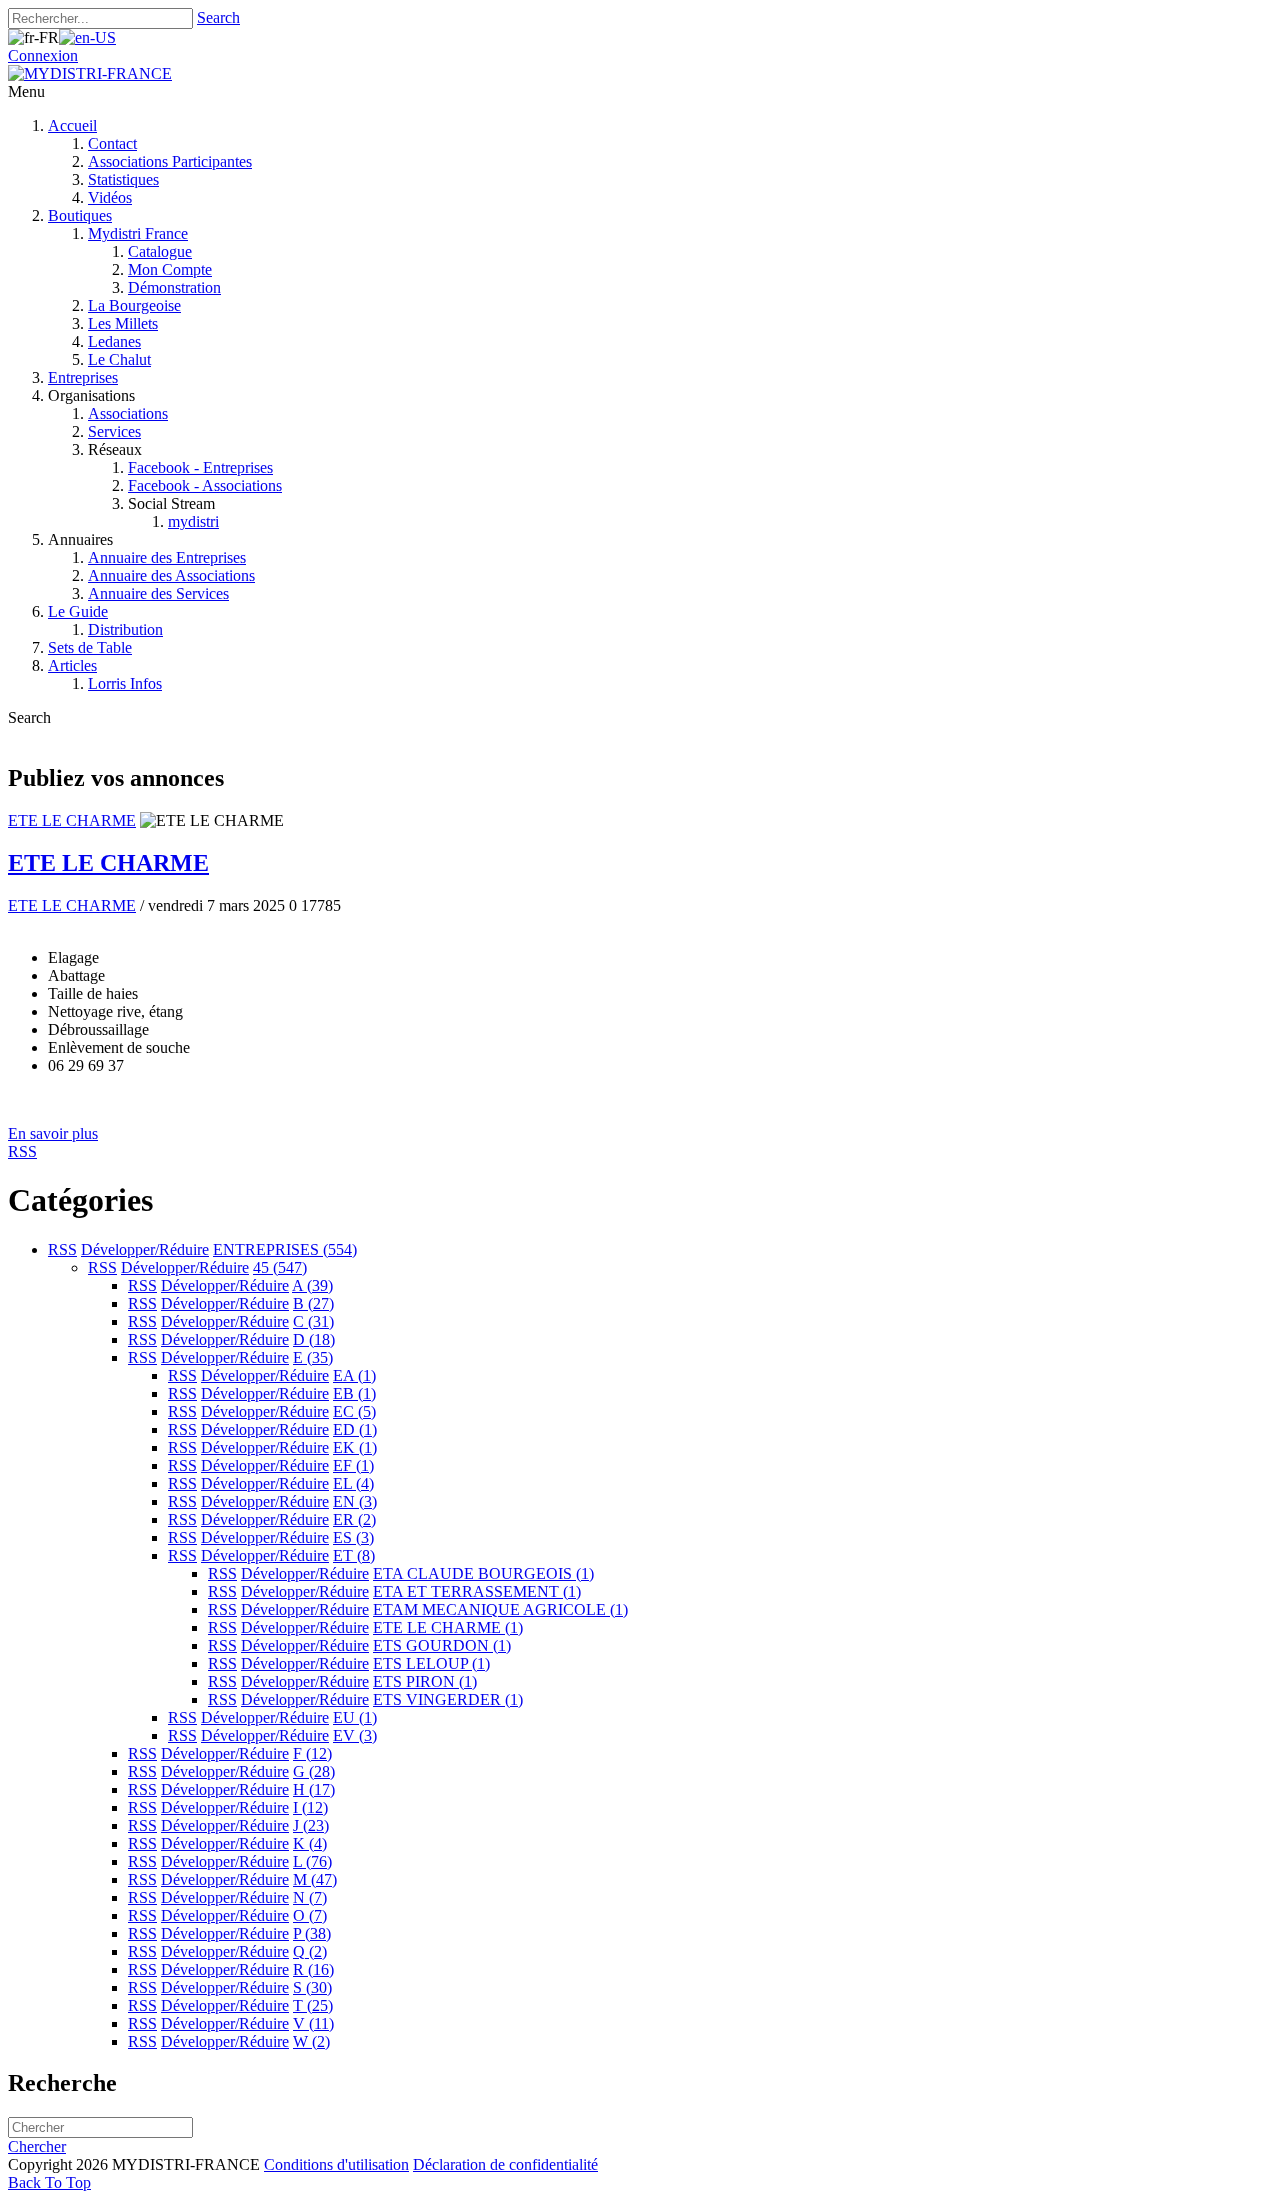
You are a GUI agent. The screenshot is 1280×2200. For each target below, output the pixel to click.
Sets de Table (90, 647)
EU (355, 1717)
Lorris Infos (125, 683)
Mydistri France (138, 233)
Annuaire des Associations (171, 575)
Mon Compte (170, 269)
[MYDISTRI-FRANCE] (90, 73)
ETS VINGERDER (448, 1699)
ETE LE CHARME (72, 820)
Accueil (72, 125)
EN (355, 1501)
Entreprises (83, 377)
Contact (112, 143)
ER (354, 1519)
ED (355, 1429)
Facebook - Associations (205, 485)
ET (354, 1555)
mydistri (193, 521)
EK (355, 1447)
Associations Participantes (170, 161)
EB (354, 1393)
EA (354, 1375)
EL (353, 1483)
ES (353, 1537)
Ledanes (114, 341)
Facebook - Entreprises (200, 467)
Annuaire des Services (158, 593)
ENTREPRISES (285, 1249)
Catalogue (160, 251)
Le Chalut (119, 359)
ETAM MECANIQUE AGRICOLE (500, 1609)
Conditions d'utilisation (336, 2164)
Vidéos (110, 197)
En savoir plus (53, 1133)
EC (354, 1411)
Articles (72, 665)
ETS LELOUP (431, 1663)
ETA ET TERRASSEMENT (477, 1591)
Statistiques (123, 179)
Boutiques (80, 215)
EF (353, 1465)
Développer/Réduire (145, 1249)
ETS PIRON (425, 1681)
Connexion (43, 55)
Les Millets (123, 323)
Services (114, 431)
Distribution (125, 629)
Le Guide (78, 611)
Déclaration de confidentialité (505, 2164)
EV (355, 1735)
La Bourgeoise (134, 305)
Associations (128, 413)
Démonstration (174, 287)
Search (218, 17)
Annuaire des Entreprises (167, 557)
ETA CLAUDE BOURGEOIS (483, 1573)
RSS (62, 1249)
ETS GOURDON (442, 1645)
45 (280, 1267)
